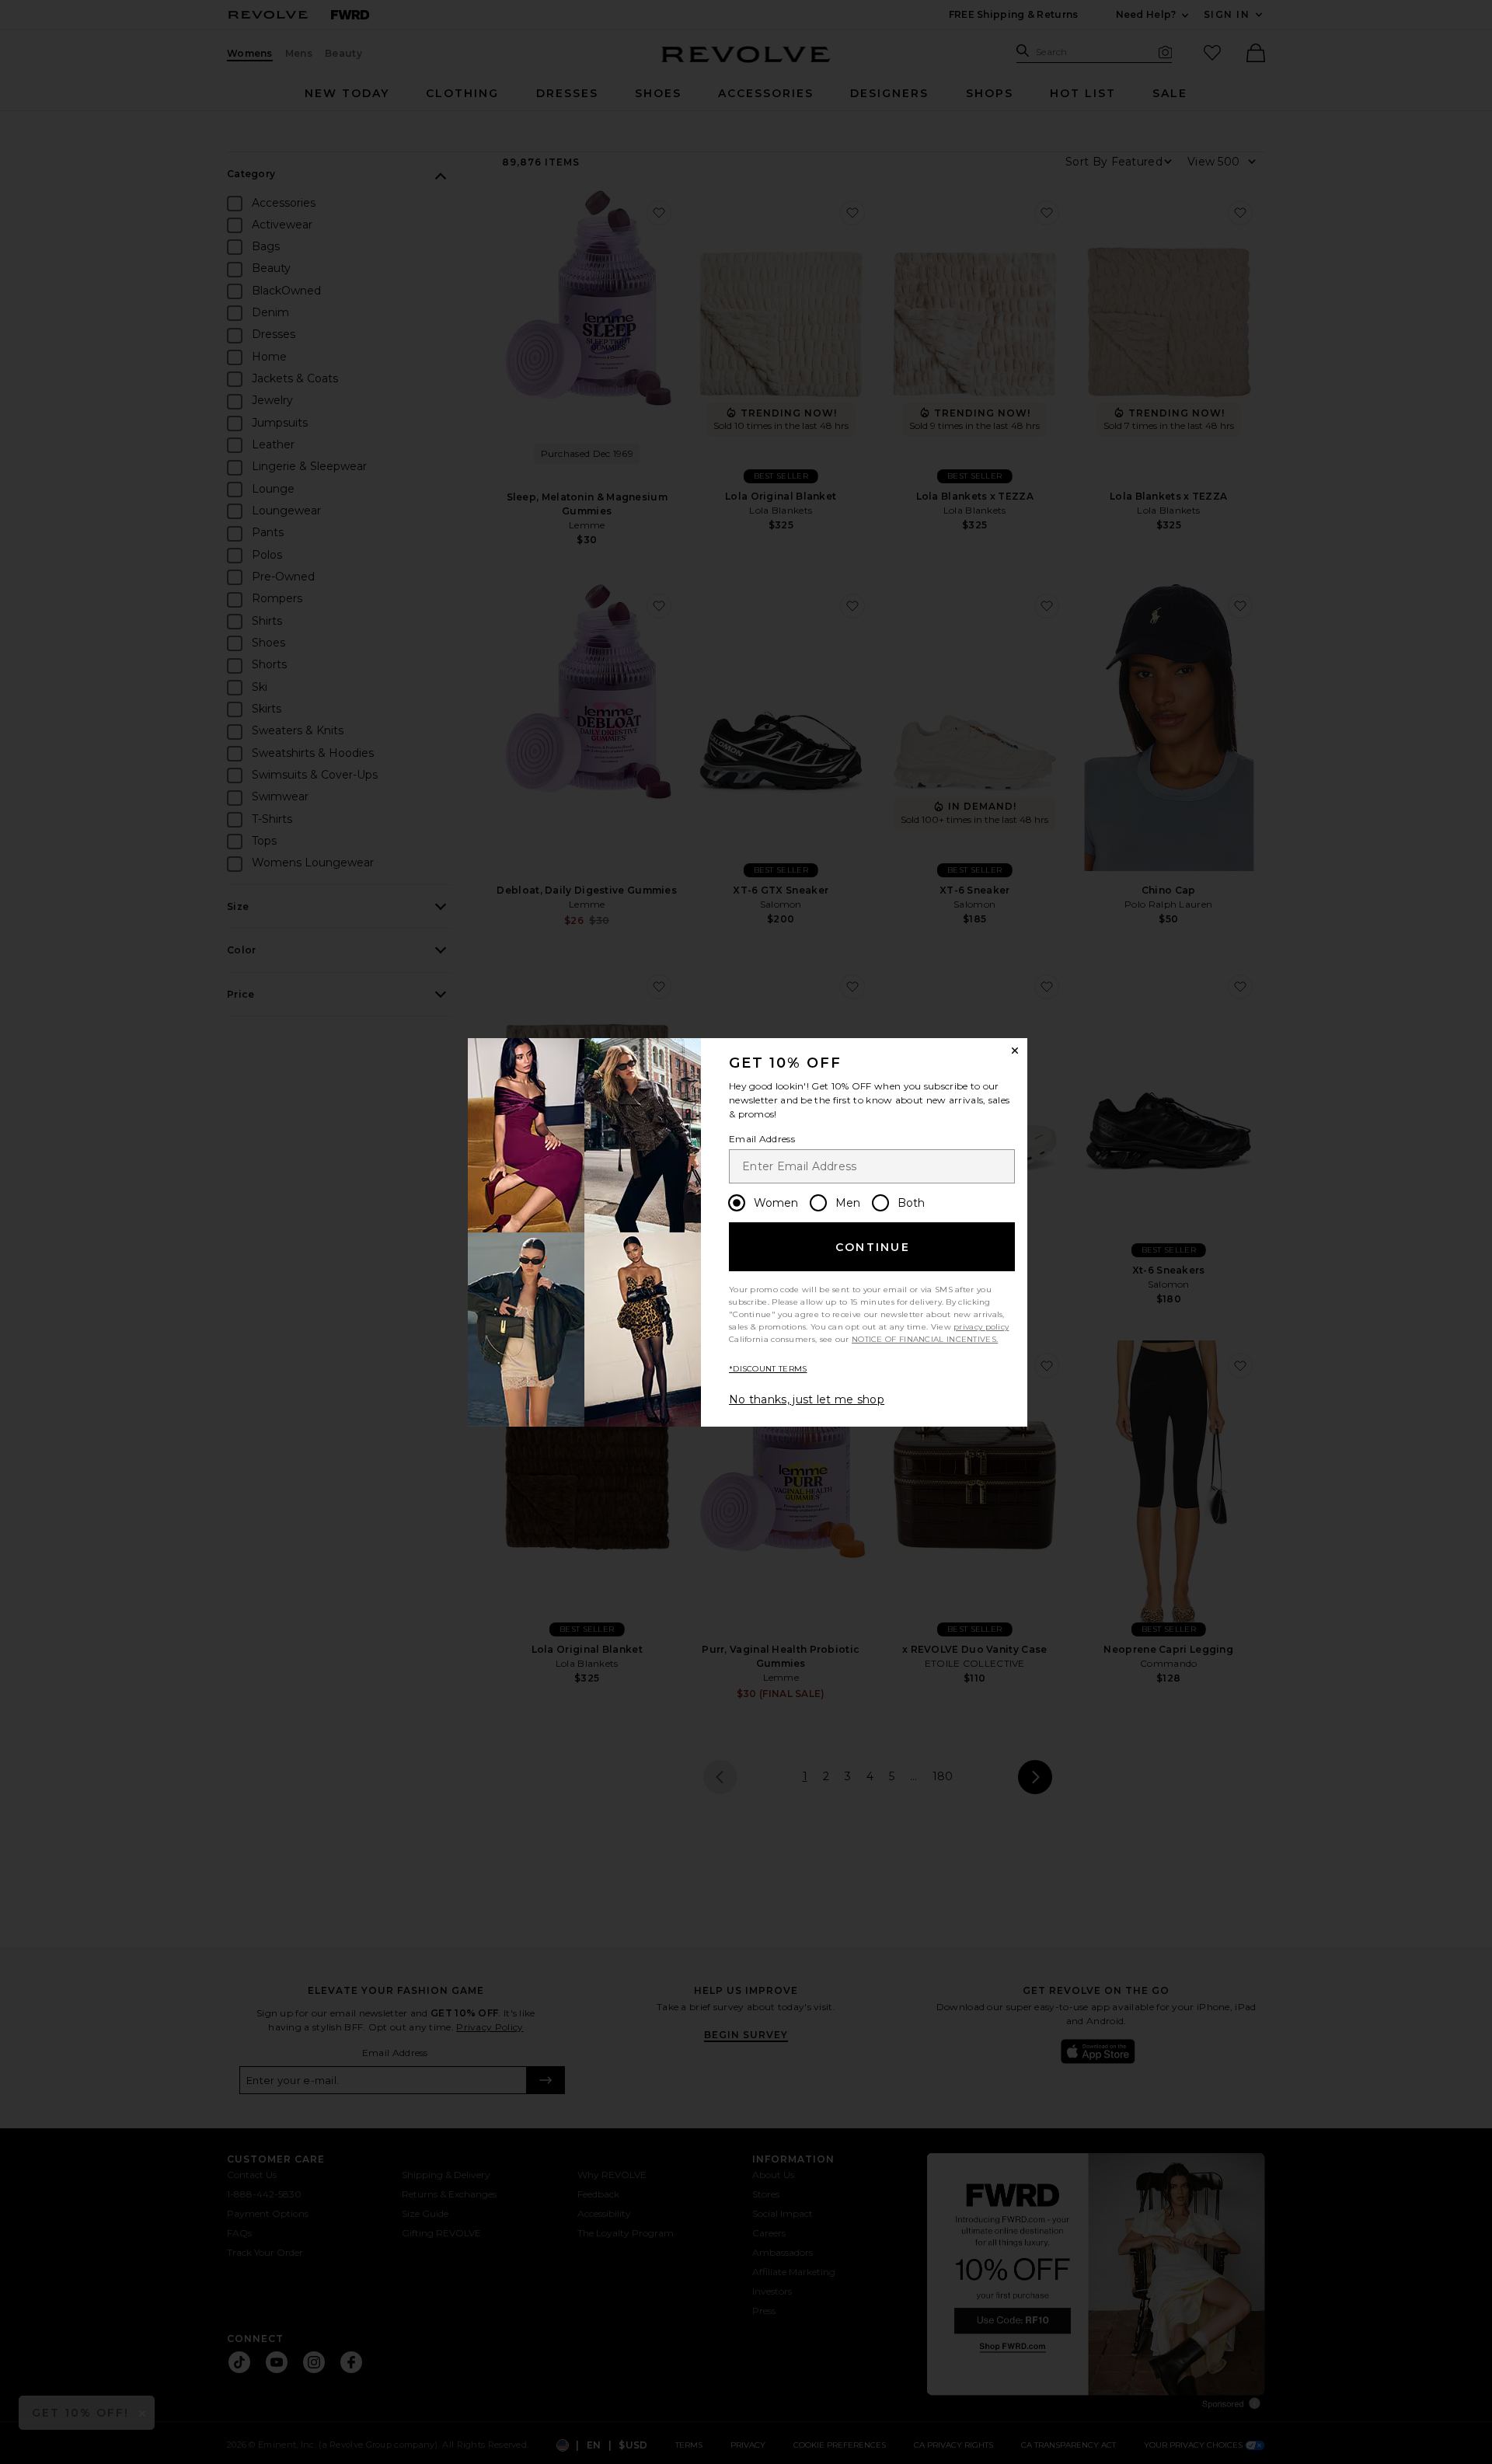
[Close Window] (1015, 1051)
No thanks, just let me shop (807, 1399)
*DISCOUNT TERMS (768, 1369)
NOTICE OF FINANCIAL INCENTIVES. (925, 1339)
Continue (873, 1247)
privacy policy (981, 1327)
